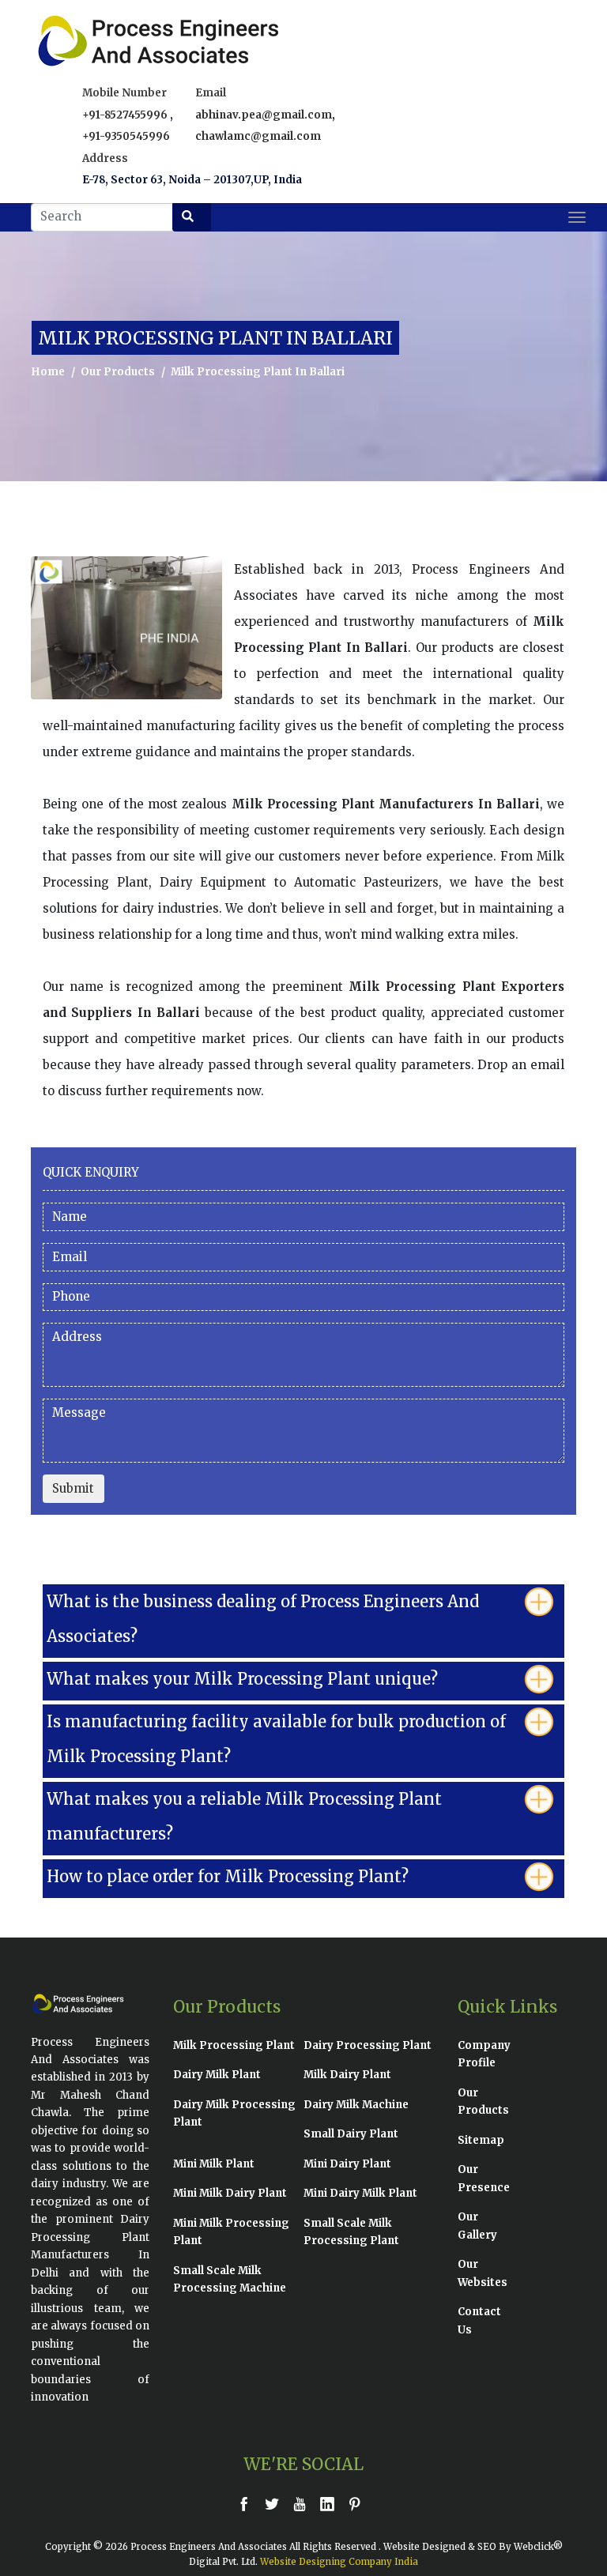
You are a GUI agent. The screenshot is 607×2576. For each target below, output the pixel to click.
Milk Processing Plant (234, 2045)
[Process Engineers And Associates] (82, 41)
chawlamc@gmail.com (258, 136)
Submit (73, 1488)
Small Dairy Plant (351, 2134)
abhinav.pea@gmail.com (264, 115)
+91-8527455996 (126, 115)
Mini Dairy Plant (347, 2164)
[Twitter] (276, 2504)
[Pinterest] (359, 2504)
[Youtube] (303, 2504)
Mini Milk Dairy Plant (230, 2193)
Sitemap (481, 2140)
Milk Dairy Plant (347, 2075)
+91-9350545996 (126, 136)
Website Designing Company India (339, 2562)
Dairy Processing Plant (368, 2045)
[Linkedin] (331, 2504)
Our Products (118, 372)
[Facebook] (248, 2504)
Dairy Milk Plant (217, 2075)
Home (48, 372)
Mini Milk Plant (214, 2164)
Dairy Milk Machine (356, 2105)
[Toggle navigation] (577, 217)
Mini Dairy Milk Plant (360, 2193)
